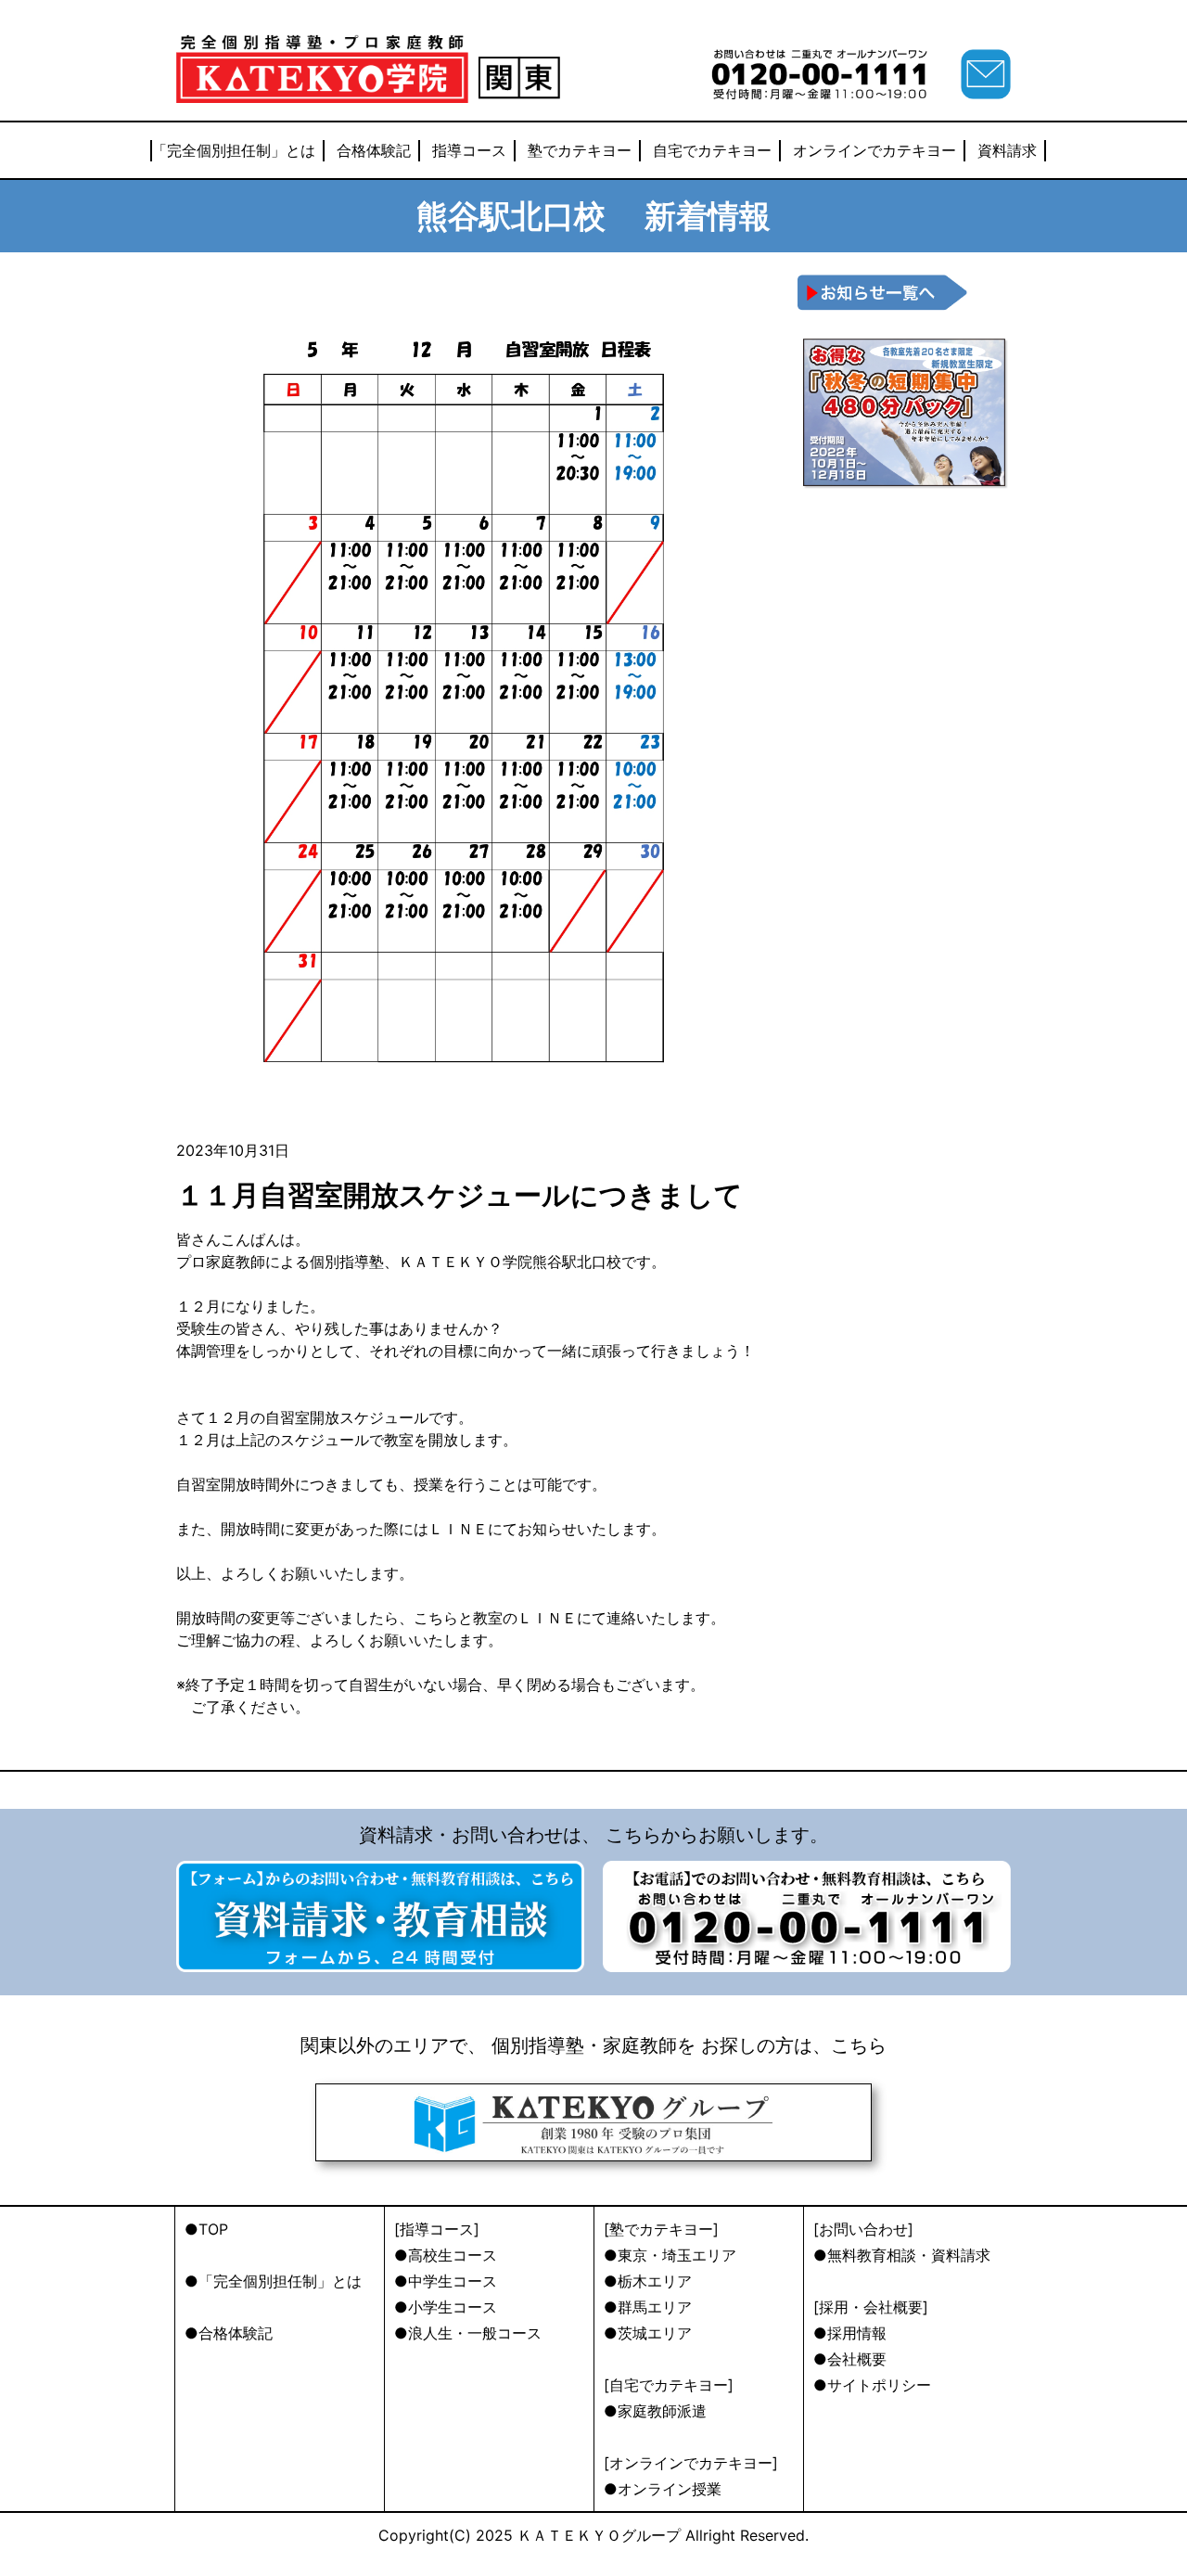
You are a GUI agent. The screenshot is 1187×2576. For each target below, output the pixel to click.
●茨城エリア (648, 2333)
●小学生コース (446, 2307)
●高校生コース (446, 2255)
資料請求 (1007, 150)
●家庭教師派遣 (655, 2411)
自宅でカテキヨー (712, 150)
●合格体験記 (229, 2333)
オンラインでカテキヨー (874, 150)
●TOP (206, 2229)
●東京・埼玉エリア (670, 2255)
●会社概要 (850, 2359)
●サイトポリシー (872, 2385)
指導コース (469, 150)
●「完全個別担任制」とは (273, 2281)
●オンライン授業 (663, 2489)
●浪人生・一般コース (468, 2333)
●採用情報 (850, 2333)
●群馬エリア (648, 2307)
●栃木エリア (648, 2281)
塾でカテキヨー (580, 150)
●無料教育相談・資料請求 (902, 2255)
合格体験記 (374, 150)
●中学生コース (446, 2281)
